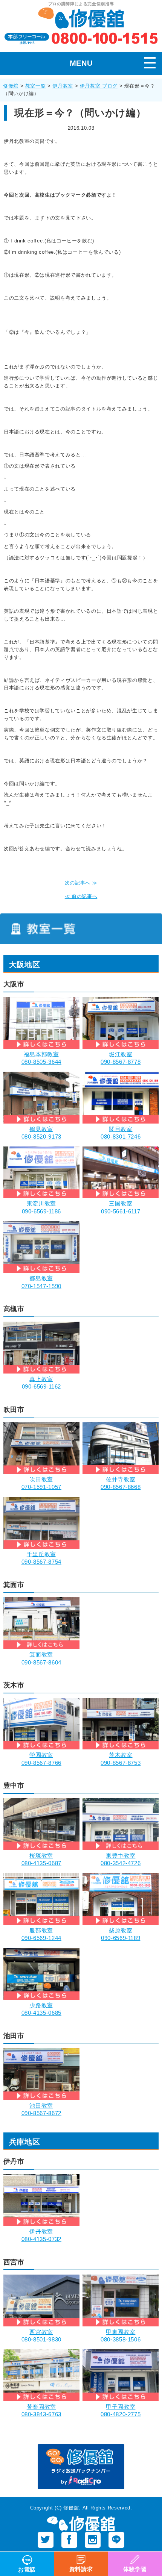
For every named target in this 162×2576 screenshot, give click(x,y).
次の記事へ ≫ (81, 883)
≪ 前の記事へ (81, 896)
